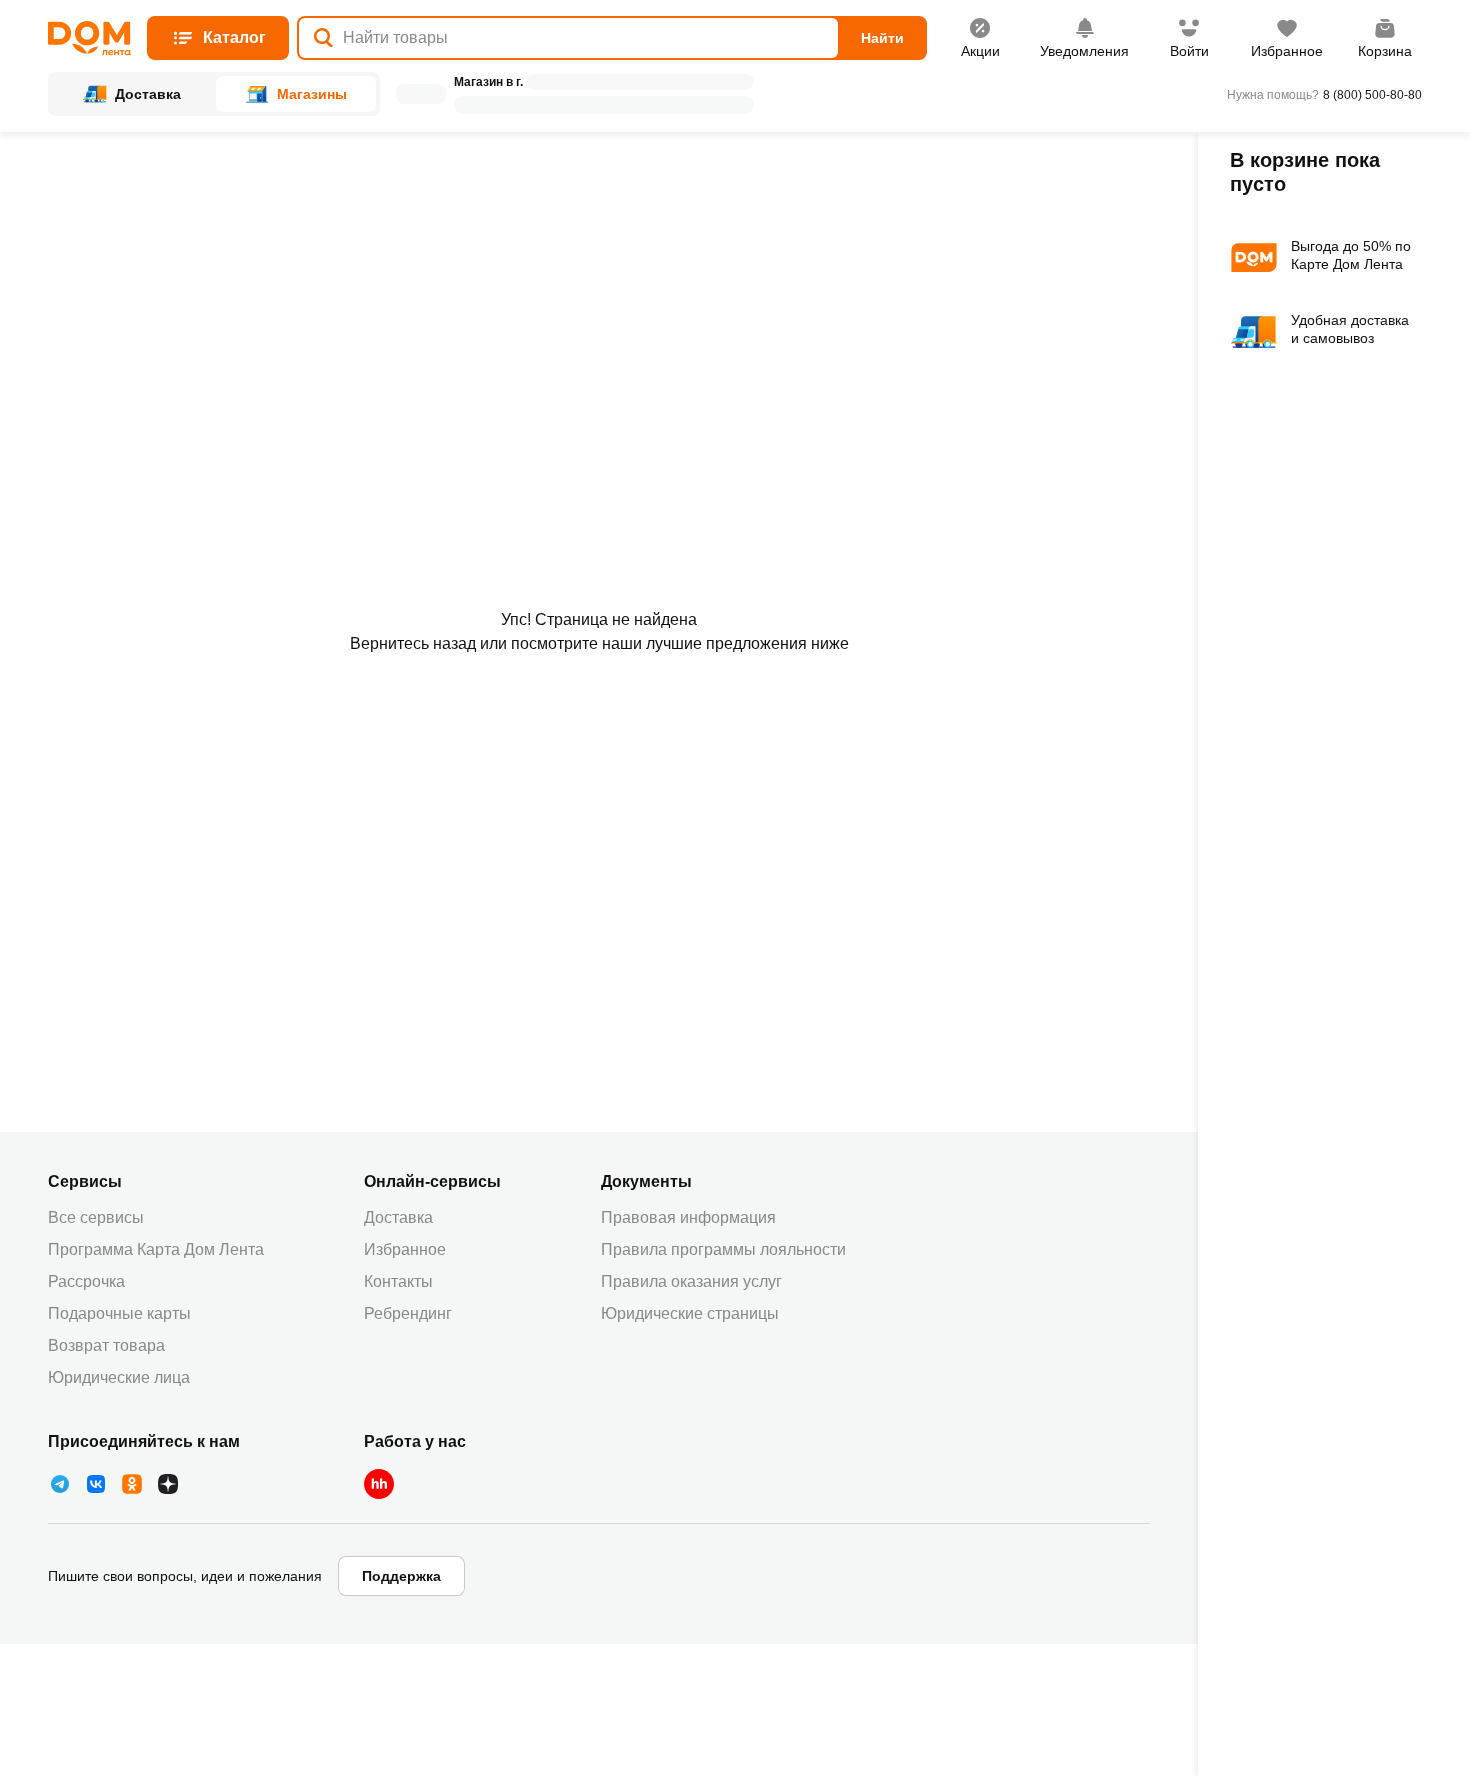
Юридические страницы (690, 1313)
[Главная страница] (89, 38)
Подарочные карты (119, 1313)
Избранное (405, 1249)
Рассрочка (86, 1281)
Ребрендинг (408, 1313)
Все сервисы (96, 1217)
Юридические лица (119, 1377)
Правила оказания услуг (691, 1281)
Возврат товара (106, 1345)
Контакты (398, 1281)
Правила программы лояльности (723, 1249)
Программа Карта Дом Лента (156, 1249)
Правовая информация (688, 1217)
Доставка (398, 1217)
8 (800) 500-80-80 (1372, 95)
